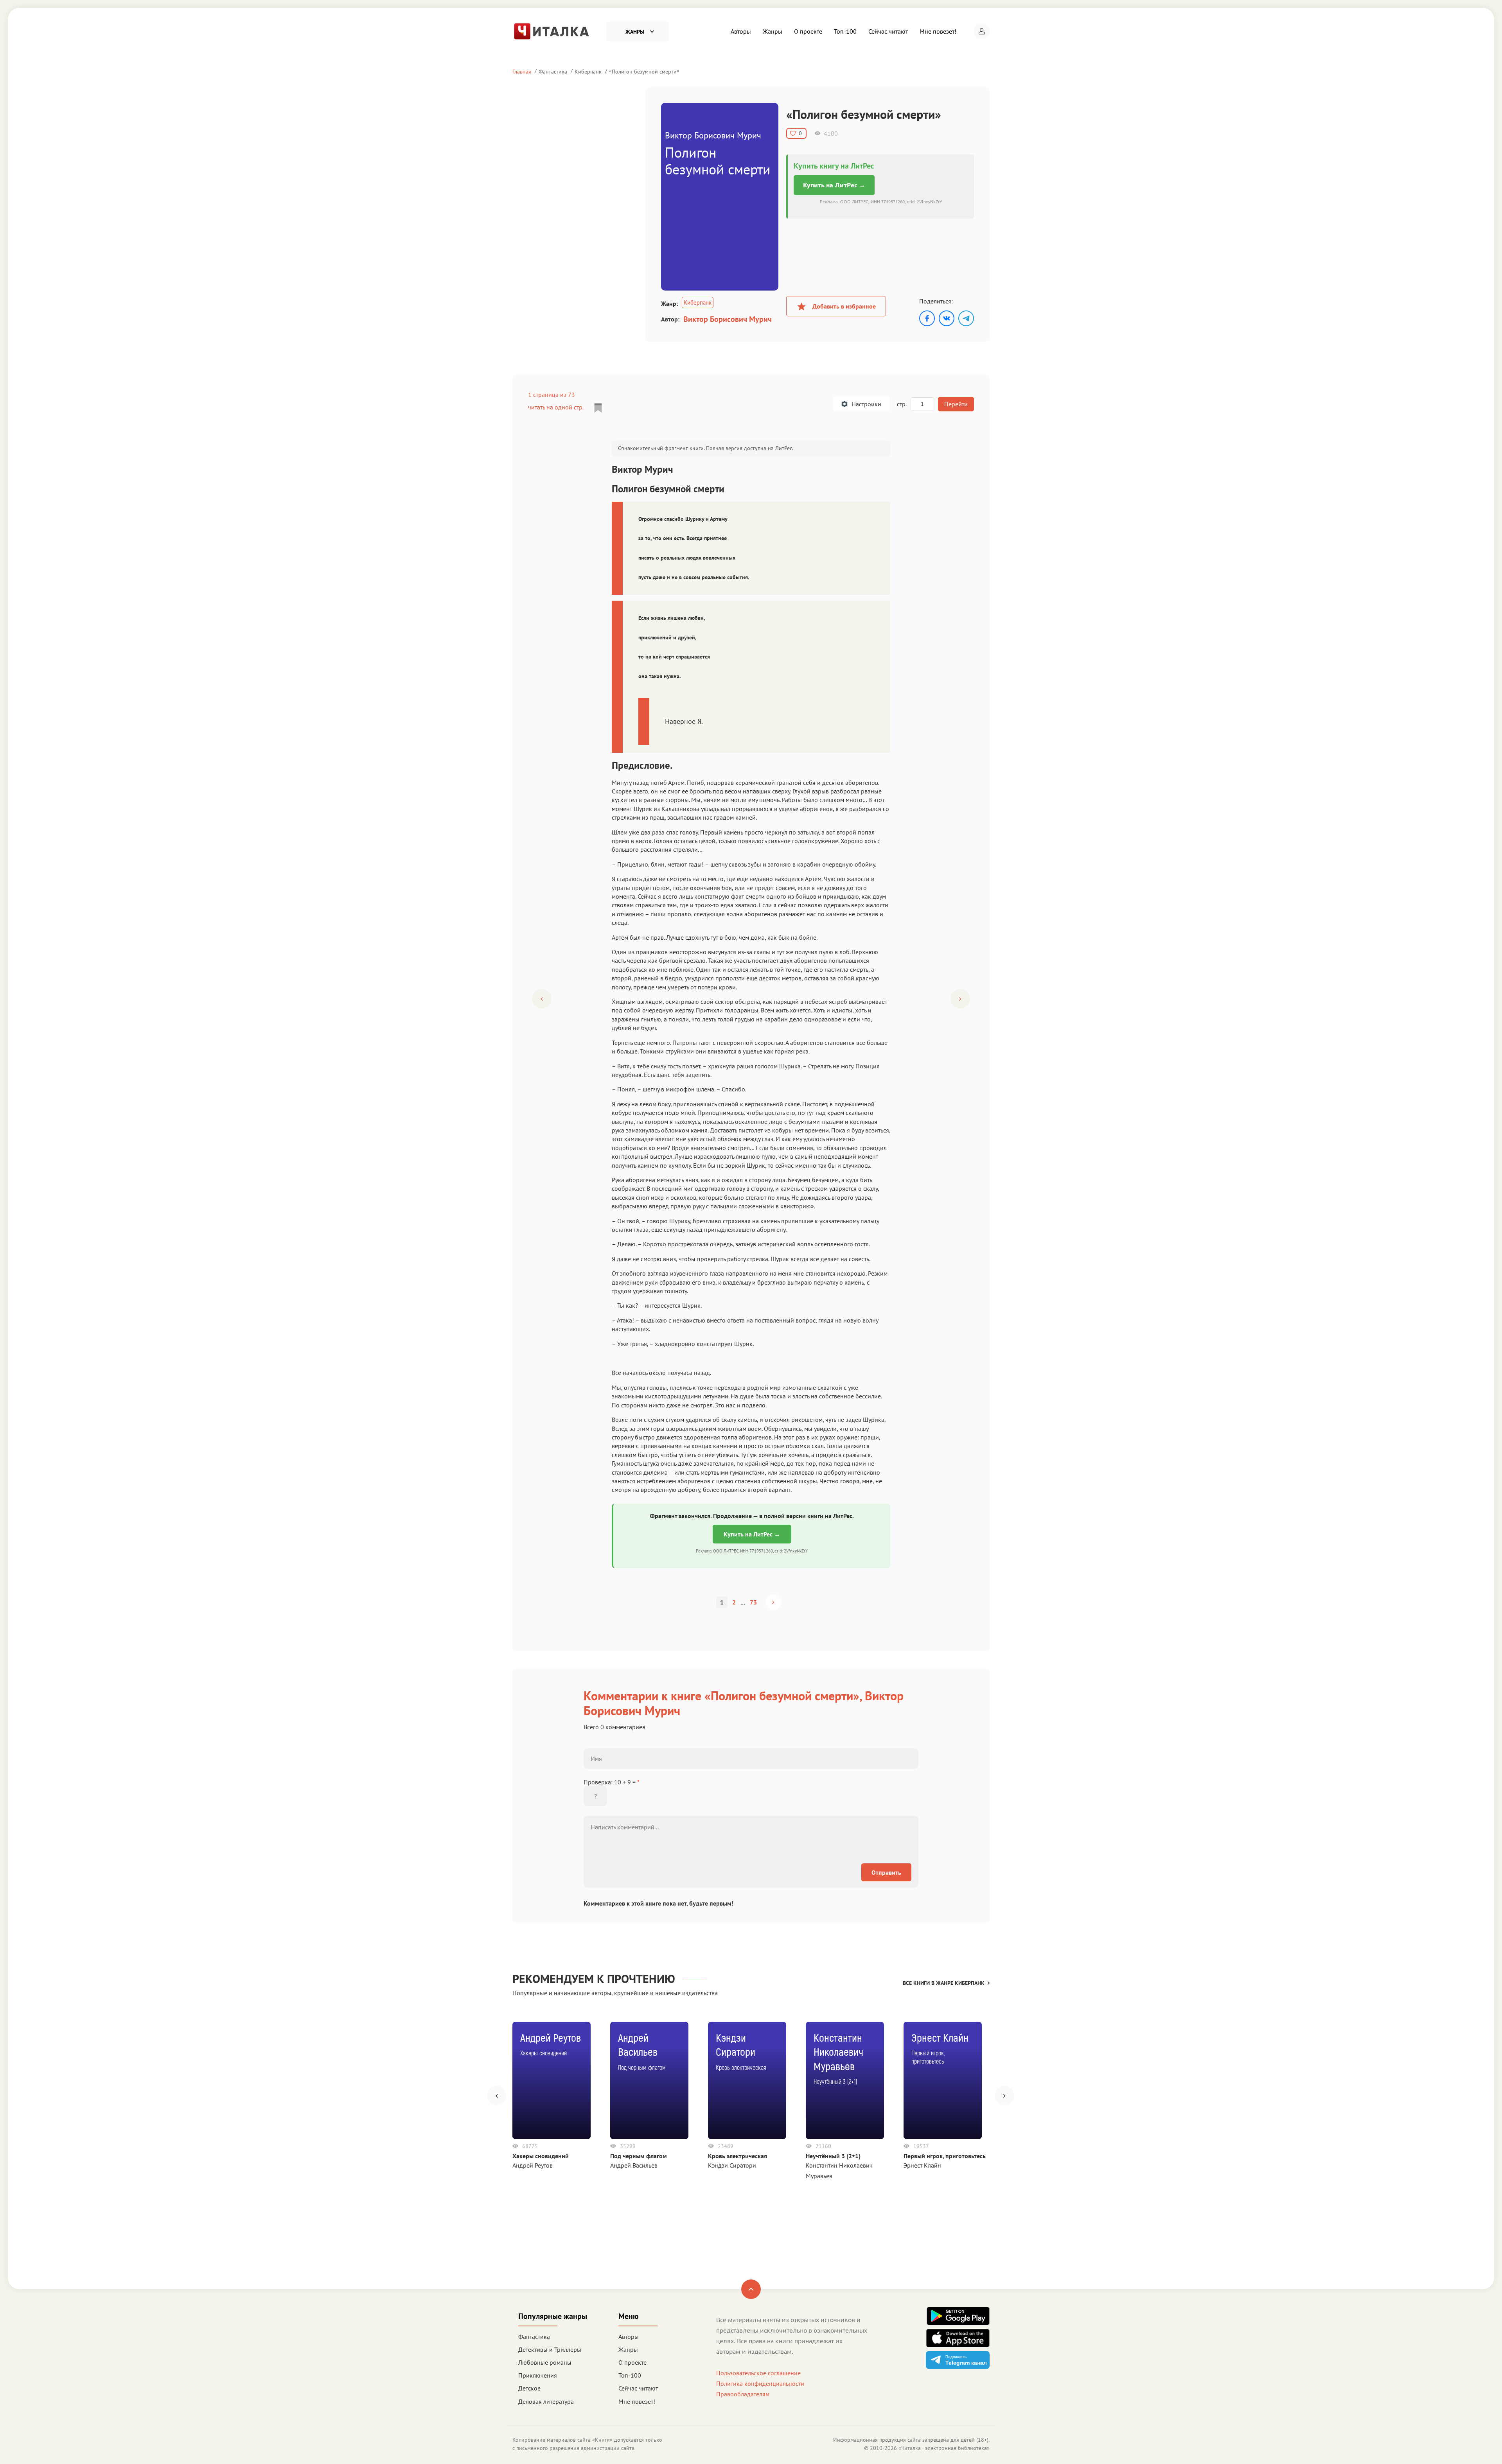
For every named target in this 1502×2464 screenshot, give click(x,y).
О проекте (808, 31)
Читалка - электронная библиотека (944, 2448)
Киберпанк (588, 71)
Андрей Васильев (634, 2165)
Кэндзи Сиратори (732, 2165)
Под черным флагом (639, 2156)
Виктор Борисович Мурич (728, 319)
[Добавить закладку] (598, 408)
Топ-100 (845, 31)
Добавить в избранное (844, 306)
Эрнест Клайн (922, 2165)
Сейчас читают (888, 31)
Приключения (538, 2375)
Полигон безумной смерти (644, 71)
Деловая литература (546, 2401)
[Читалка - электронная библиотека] (552, 31)
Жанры (773, 31)
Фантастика (553, 71)
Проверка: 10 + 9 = (612, 1782)
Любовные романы (545, 2362)
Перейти (956, 404)
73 (753, 1602)
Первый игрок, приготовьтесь (945, 2156)
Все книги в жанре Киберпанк (944, 1983)
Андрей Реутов (533, 2165)
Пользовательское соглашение (758, 2373)
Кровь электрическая (738, 2156)
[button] (982, 31)
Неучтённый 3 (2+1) (833, 2156)
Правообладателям (743, 2394)
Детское (529, 2388)
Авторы (741, 31)
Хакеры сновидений (541, 2156)
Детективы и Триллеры (550, 2349)
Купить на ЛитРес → (834, 185)
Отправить (886, 1872)
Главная (522, 71)
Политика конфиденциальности (760, 2383)
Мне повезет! (938, 31)
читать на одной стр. (556, 407)
